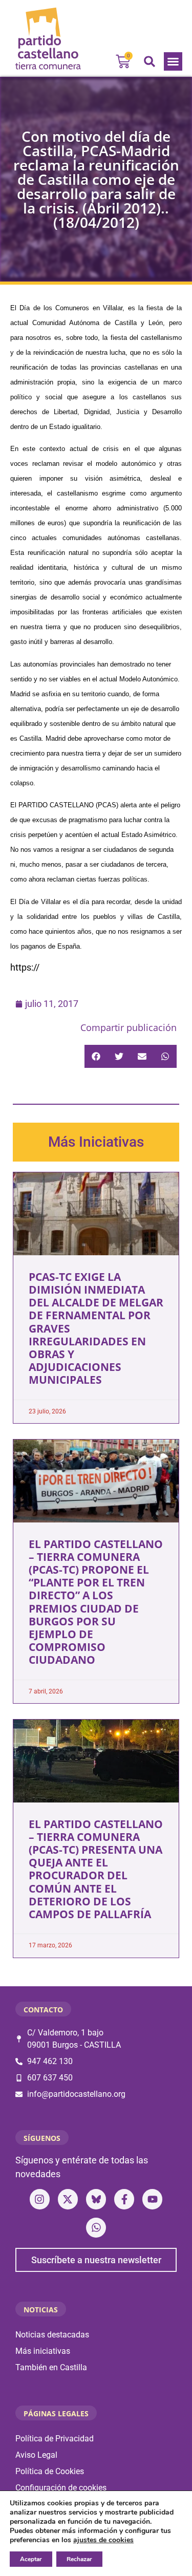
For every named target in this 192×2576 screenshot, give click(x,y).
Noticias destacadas (52, 2335)
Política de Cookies (50, 2471)
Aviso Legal (36, 2455)
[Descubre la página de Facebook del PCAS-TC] (124, 2199)
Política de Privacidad (55, 2439)
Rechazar (79, 2559)
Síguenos (42, 2138)
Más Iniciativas (96, 1142)
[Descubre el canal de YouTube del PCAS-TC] (152, 2199)
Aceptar (31, 2559)
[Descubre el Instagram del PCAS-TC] (40, 2199)
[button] (173, 61)
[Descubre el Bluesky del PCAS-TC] (96, 2199)
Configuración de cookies (61, 2488)
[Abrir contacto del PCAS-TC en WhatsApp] (96, 2228)
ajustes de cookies (103, 2540)
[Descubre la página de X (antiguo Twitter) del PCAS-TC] (68, 2199)
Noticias (41, 2310)
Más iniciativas (43, 2351)
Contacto (43, 2010)
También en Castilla (51, 2367)
